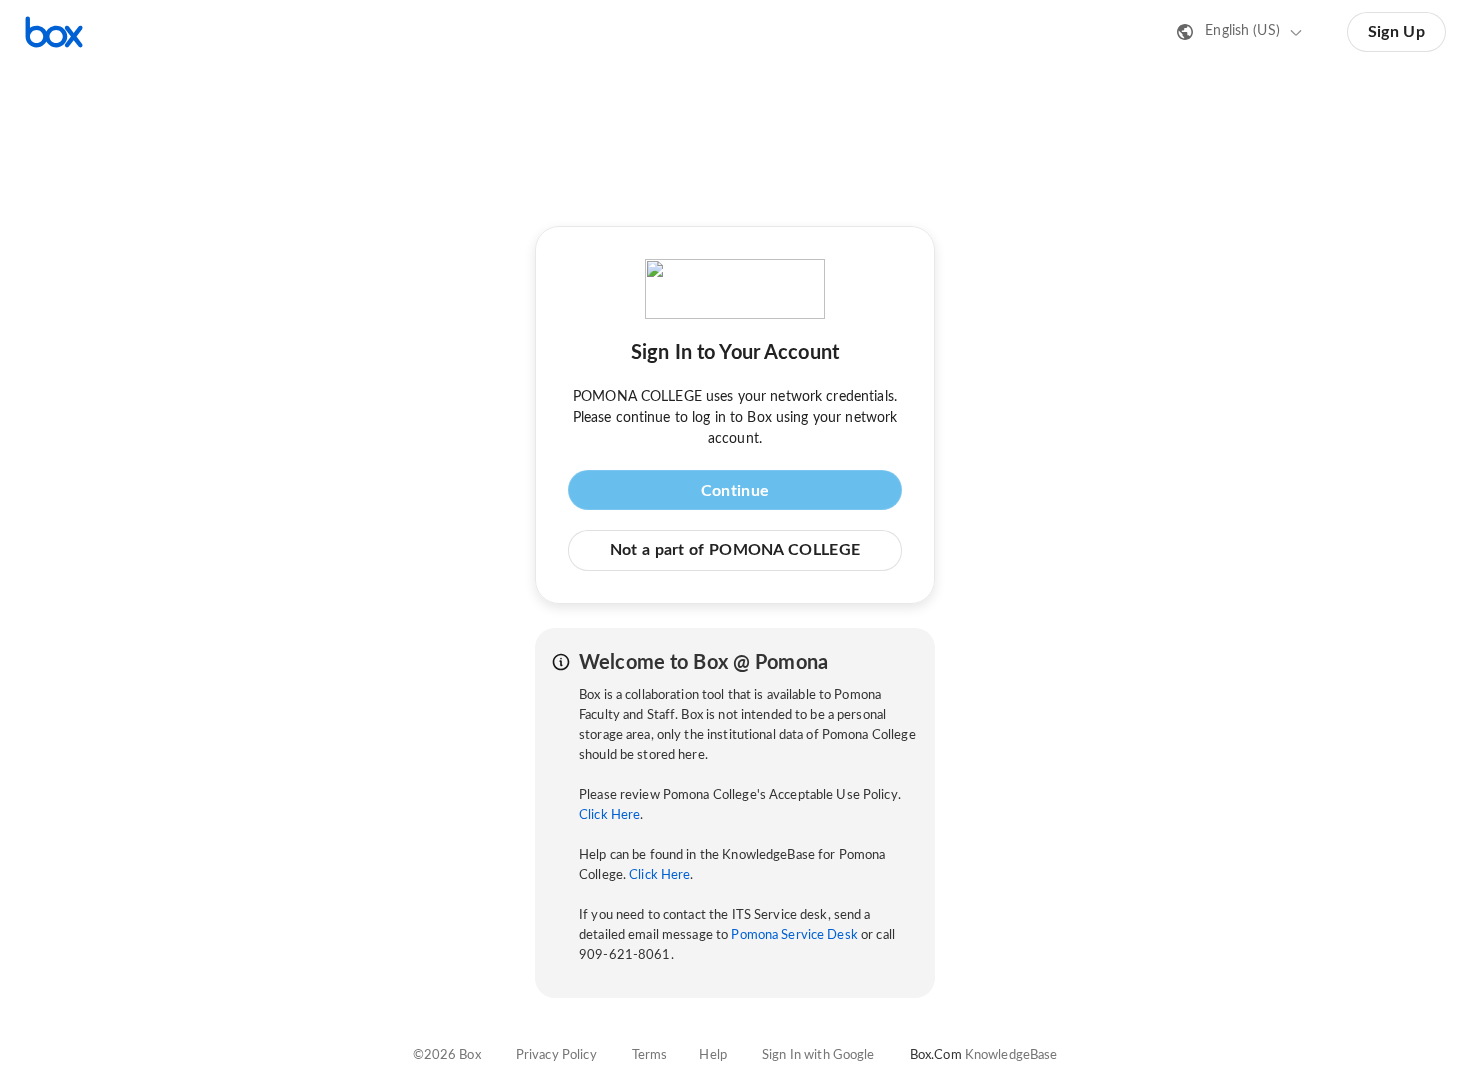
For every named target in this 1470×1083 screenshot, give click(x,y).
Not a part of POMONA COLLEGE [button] (735, 550)
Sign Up (1396, 32)
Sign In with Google (818, 1055)
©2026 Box (447, 1055)
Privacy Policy (556, 1055)
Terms (650, 1055)
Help (713, 1055)
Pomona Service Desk (794, 935)
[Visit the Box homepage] (54, 32)
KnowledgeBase (1011, 1055)
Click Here (609, 815)
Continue (735, 491)
